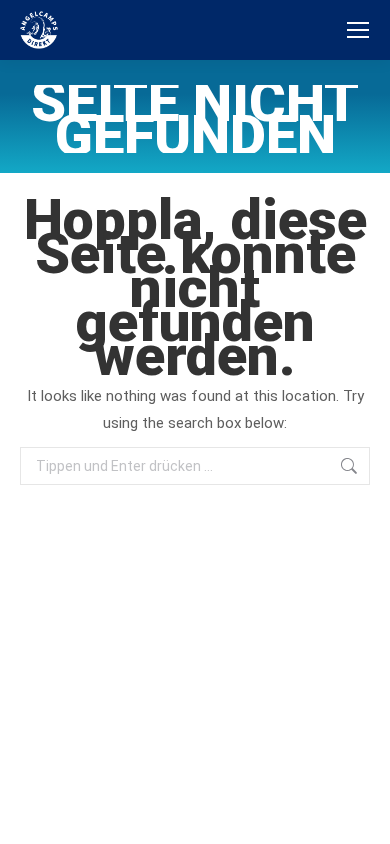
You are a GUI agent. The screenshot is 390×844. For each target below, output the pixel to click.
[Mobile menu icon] (358, 30)
